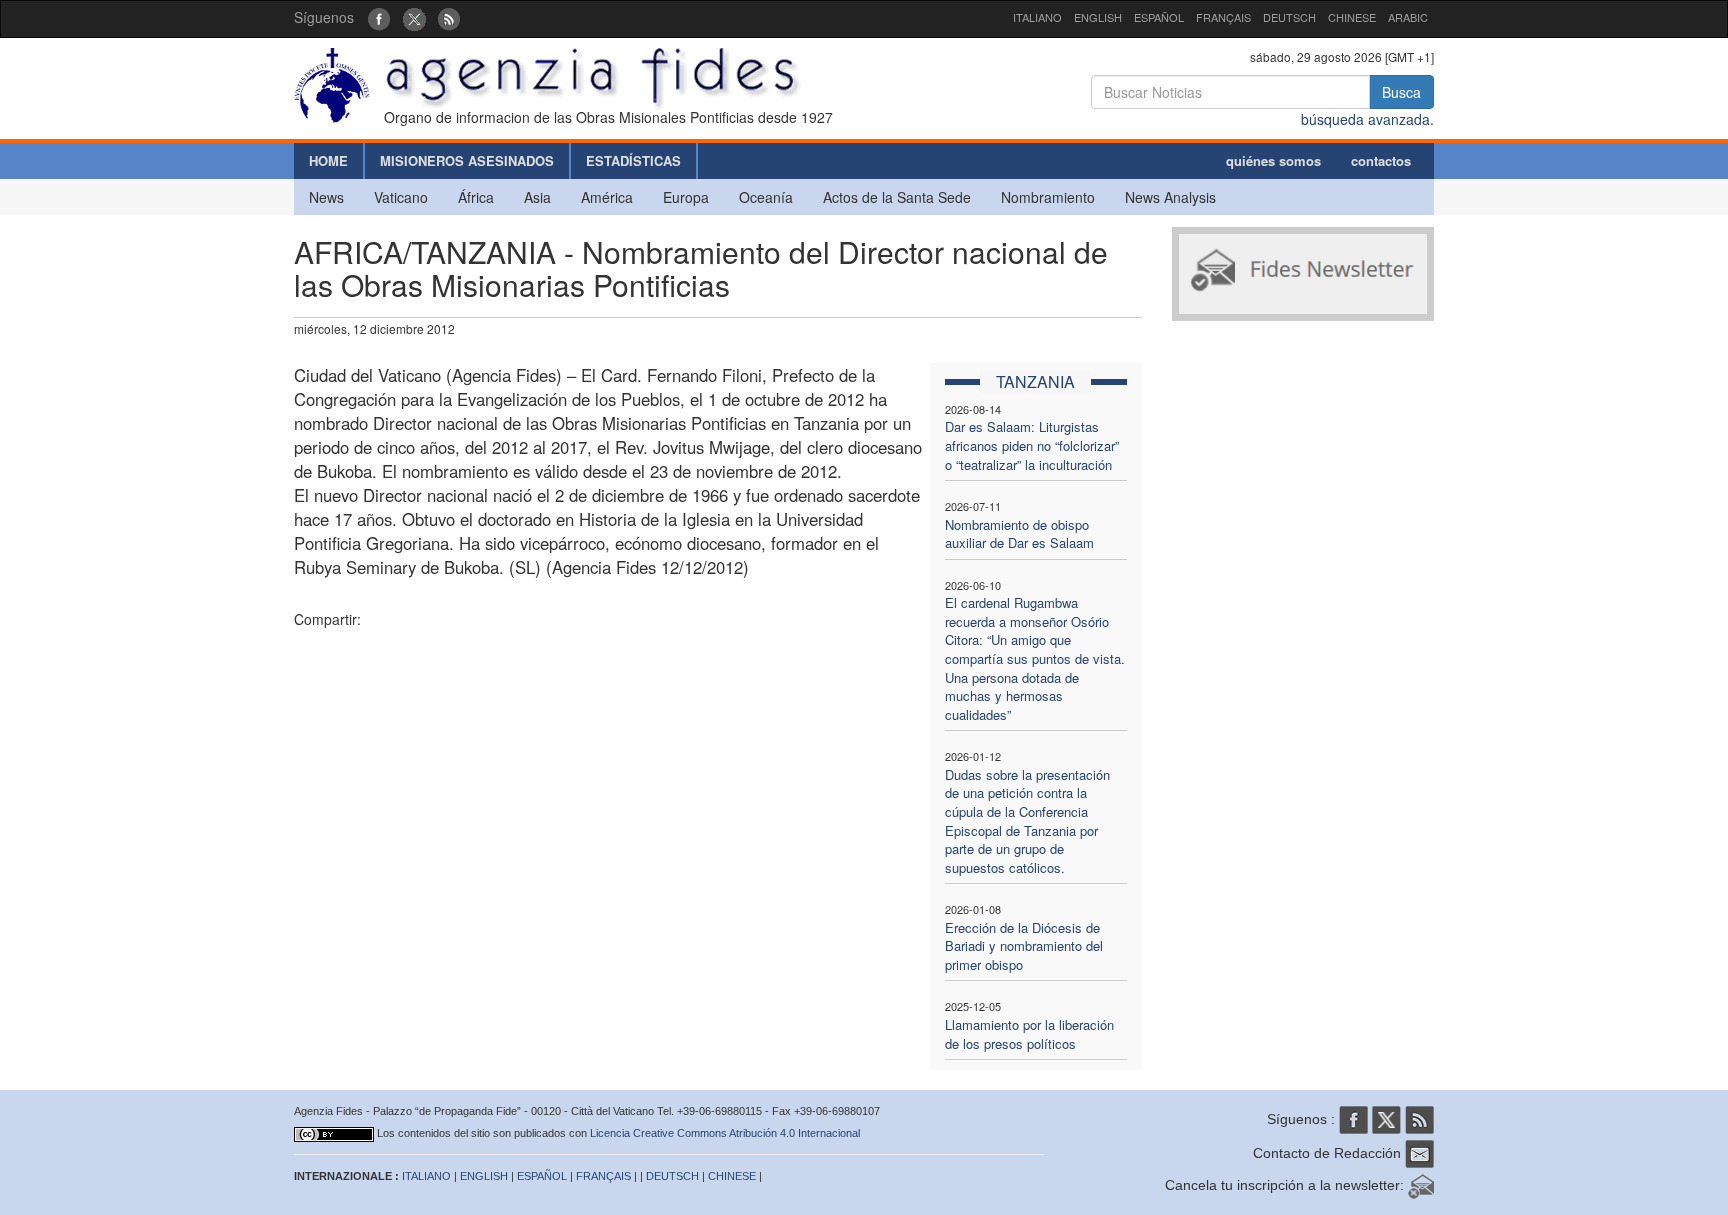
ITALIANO (1037, 17)
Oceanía (766, 197)
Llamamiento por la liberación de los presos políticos (1029, 1034)
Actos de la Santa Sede (897, 197)
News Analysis (1170, 197)
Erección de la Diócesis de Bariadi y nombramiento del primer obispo (1024, 946)
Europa (686, 197)
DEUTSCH (1289, 17)
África (476, 197)
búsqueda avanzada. (1367, 119)
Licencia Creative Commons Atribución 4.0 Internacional (725, 1133)
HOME (328, 160)
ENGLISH (1098, 17)
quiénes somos (1273, 160)
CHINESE (1352, 17)
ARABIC (1408, 17)
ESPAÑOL (1159, 17)
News (326, 197)
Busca (1401, 92)
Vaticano (401, 197)
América (607, 197)
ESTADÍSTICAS (633, 160)
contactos (1381, 160)
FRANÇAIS (1223, 17)
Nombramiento (1048, 197)
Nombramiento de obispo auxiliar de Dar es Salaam (1019, 534)
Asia (537, 197)
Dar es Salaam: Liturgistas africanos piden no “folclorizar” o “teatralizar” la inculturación (1032, 445)
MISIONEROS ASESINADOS (467, 160)
